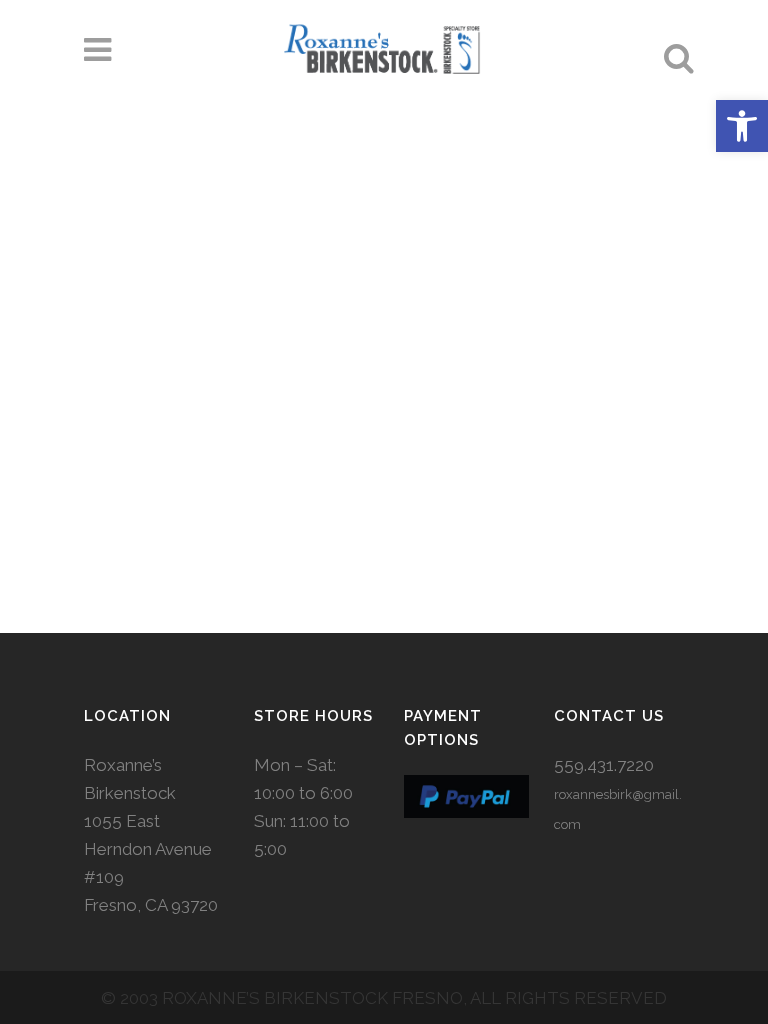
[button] (742, 126)
